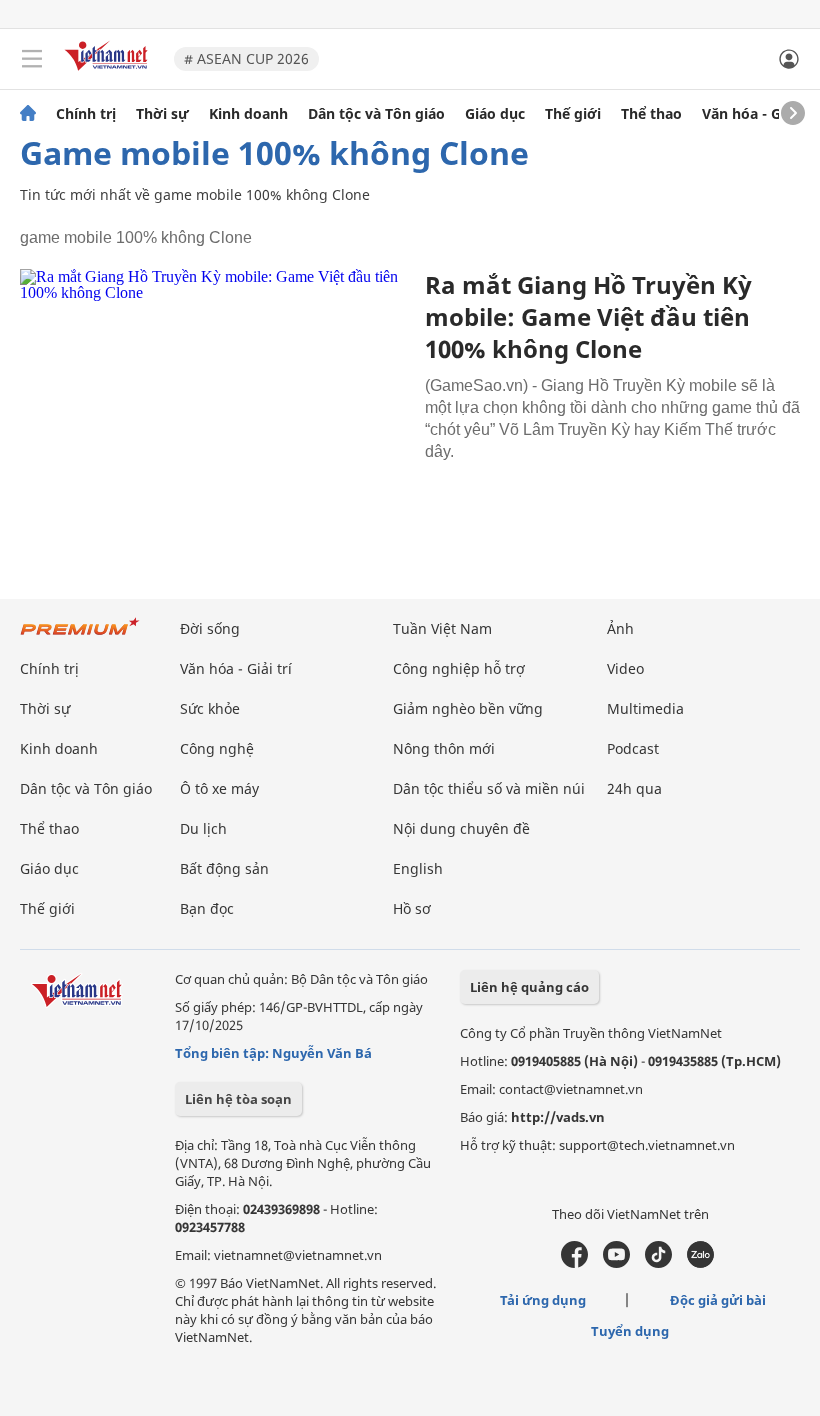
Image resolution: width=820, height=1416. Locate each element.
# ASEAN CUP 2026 (246, 58)
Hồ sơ (412, 908)
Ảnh (620, 628)
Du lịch (203, 828)
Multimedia (645, 708)
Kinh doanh (248, 114)
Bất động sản (224, 868)
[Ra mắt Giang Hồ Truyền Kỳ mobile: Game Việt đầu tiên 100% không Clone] (215, 398)
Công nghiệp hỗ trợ (459, 668)
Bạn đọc (207, 908)
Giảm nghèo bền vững (468, 708)
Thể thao (651, 114)
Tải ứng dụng (543, 1300)
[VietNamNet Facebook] (574, 1263)
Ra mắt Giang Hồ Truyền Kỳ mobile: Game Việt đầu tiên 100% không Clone (588, 316)
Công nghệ (217, 748)
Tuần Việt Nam (442, 628)
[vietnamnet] (109, 72)
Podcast (633, 748)
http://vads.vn (558, 1117)
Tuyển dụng (630, 1331)
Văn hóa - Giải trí (759, 114)
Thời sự (162, 114)
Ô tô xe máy (219, 788)
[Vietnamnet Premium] (80, 636)
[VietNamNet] (28, 114)
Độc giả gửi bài (718, 1300)
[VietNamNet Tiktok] (658, 1263)
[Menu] (32, 59)
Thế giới (573, 114)
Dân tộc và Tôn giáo (376, 114)
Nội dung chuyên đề (461, 828)
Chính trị (86, 114)
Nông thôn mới (444, 748)
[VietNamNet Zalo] (700, 1263)
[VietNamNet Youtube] (616, 1263)
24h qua (634, 788)
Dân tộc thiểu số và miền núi (489, 788)
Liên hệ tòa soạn (238, 1099)
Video (625, 668)
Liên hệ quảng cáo (529, 987)
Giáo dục (495, 114)
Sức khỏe (210, 708)
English (418, 868)
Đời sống (210, 628)
